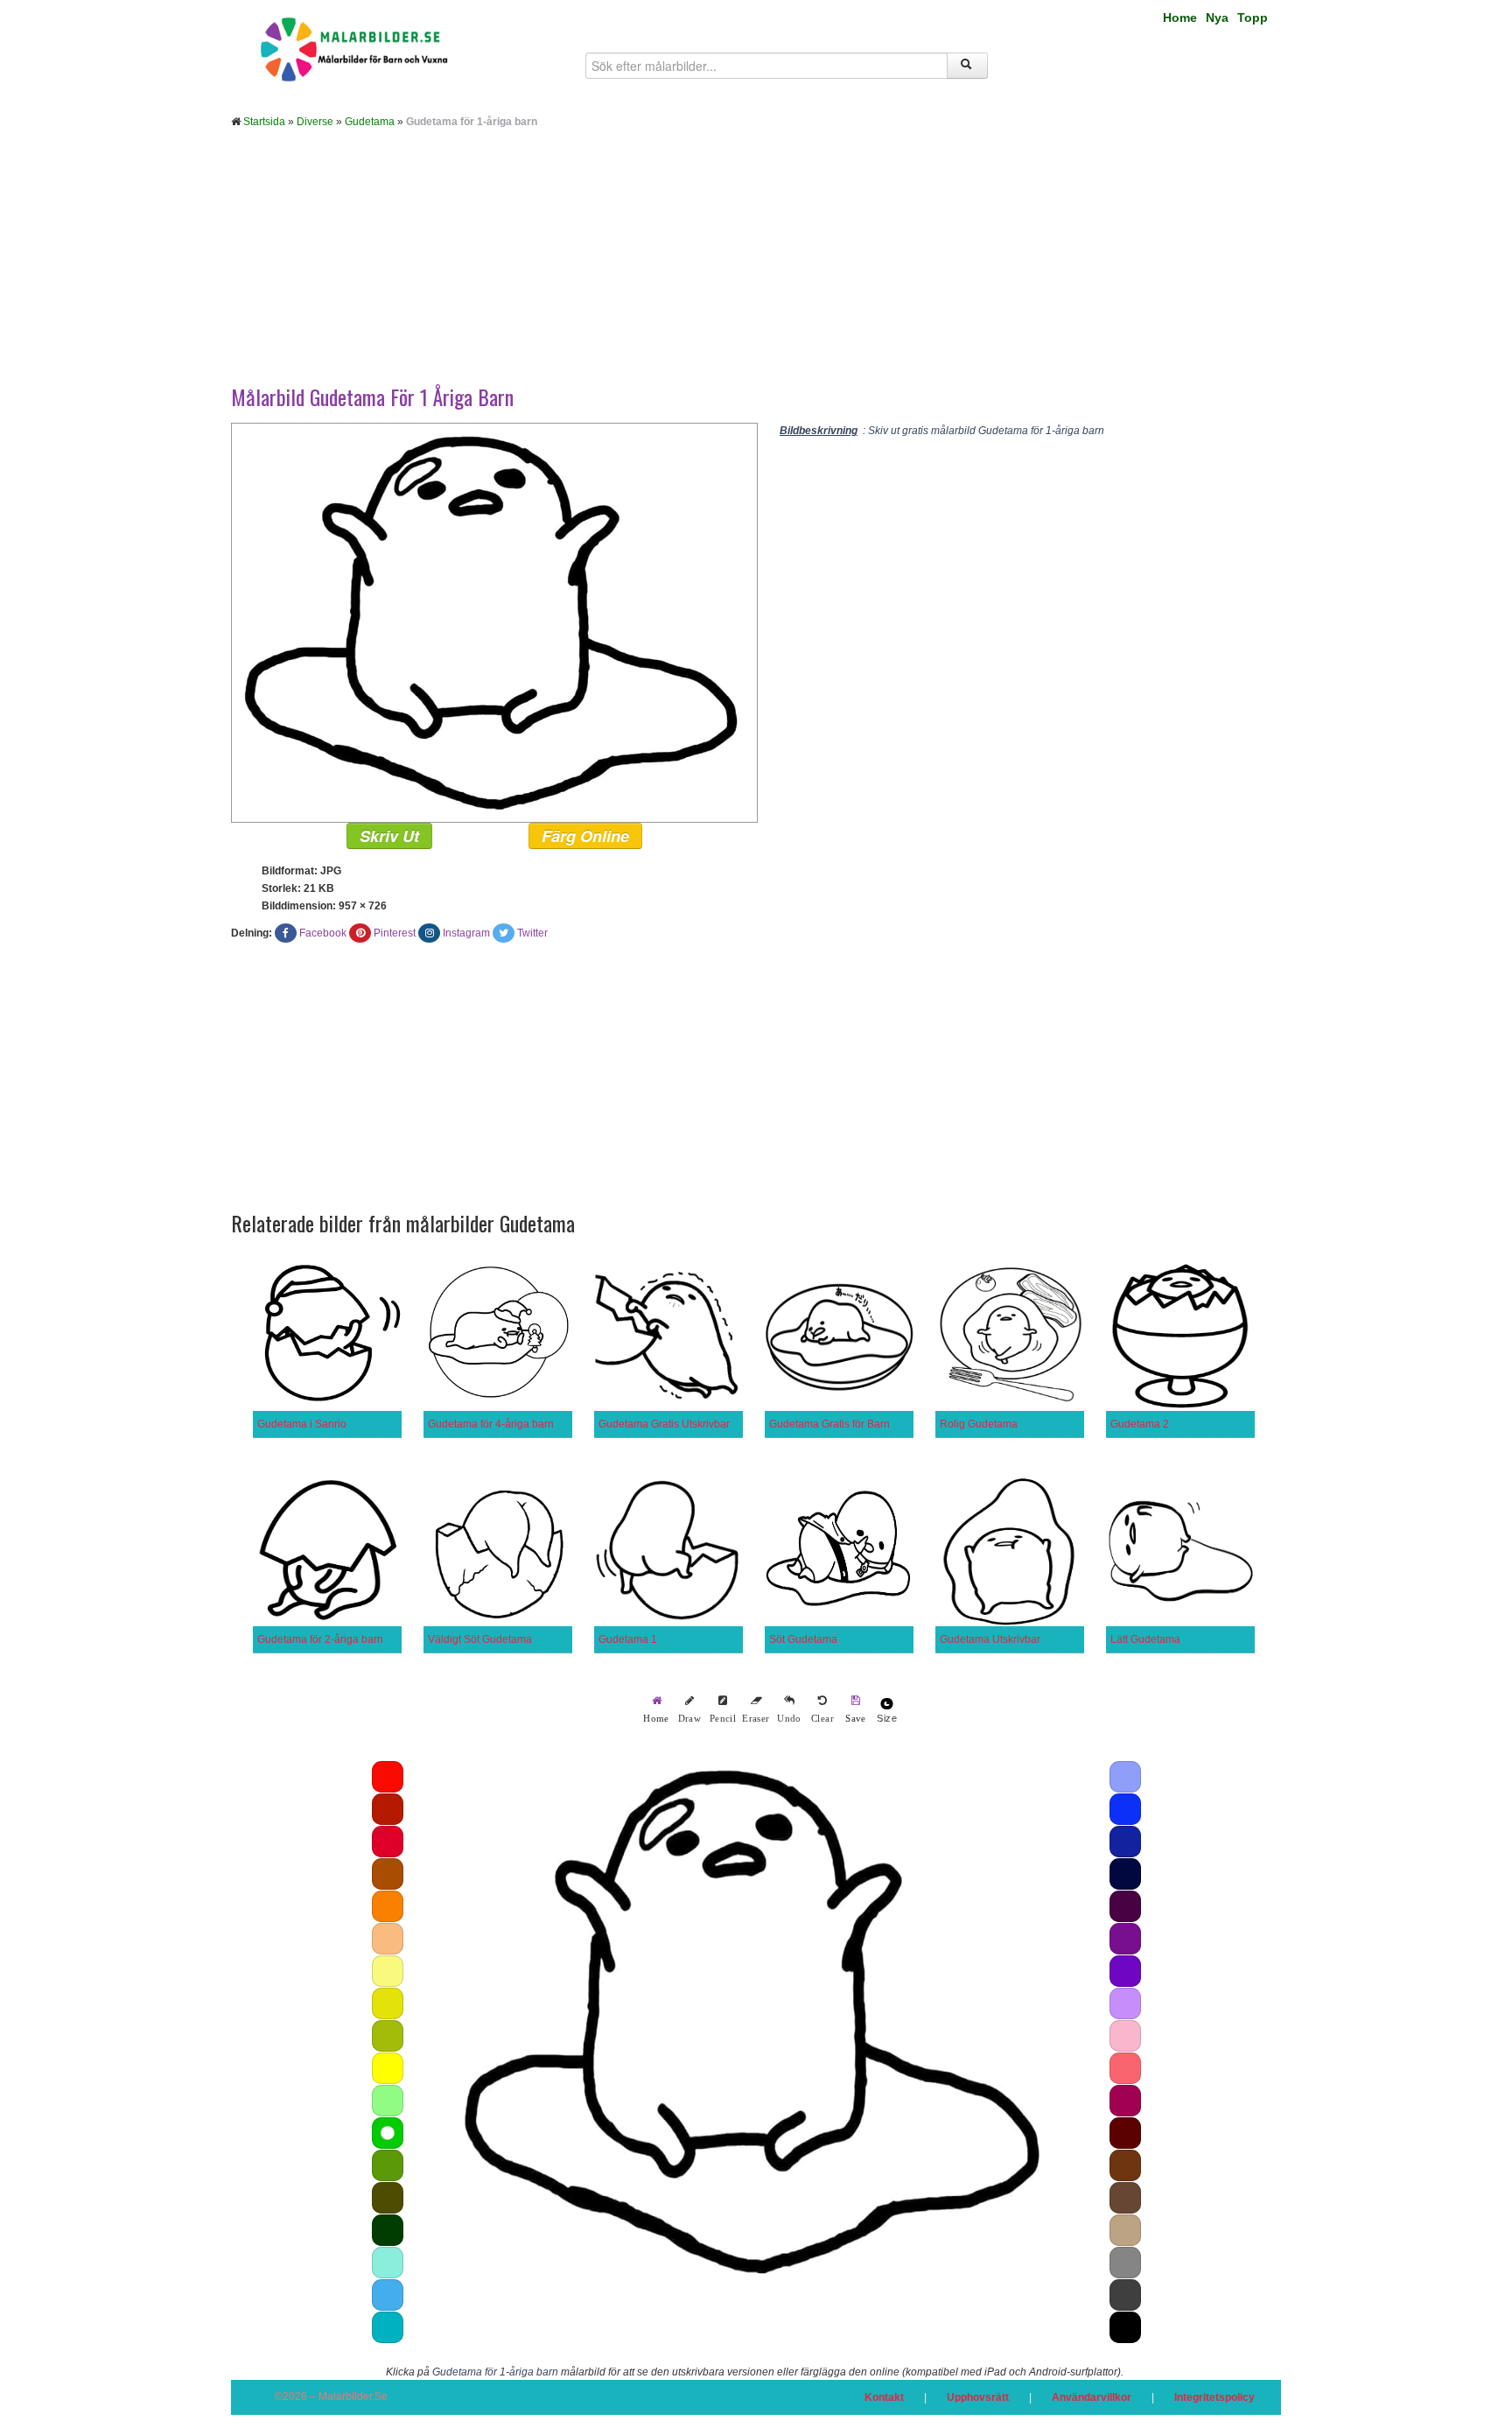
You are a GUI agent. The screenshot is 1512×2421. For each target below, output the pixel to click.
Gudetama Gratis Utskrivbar (664, 1424)
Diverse (315, 122)
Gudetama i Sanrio (302, 1424)
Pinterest (395, 933)
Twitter (532, 933)
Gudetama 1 (628, 1639)
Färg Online (585, 836)
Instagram (466, 933)
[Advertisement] (756, 270)
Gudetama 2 (1140, 1424)
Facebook (323, 933)
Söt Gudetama (803, 1639)
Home (1180, 18)
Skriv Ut (389, 836)
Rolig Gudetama (979, 1424)
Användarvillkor (1092, 2397)
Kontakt (884, 2397)
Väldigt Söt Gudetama (480, 1639)
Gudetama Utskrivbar (990, 1639)
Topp (1253, 18)
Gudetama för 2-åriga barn (320, 1639)
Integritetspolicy (1214, 2397)
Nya (1217, 18)
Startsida (264, 122)
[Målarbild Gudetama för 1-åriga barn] (494, 622)
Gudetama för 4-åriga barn (491, 1424)
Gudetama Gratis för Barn (829, 1424)
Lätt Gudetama (1145, 1639)
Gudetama (370, 122)
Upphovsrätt (978, 2397)
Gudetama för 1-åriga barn (495, 2372)
